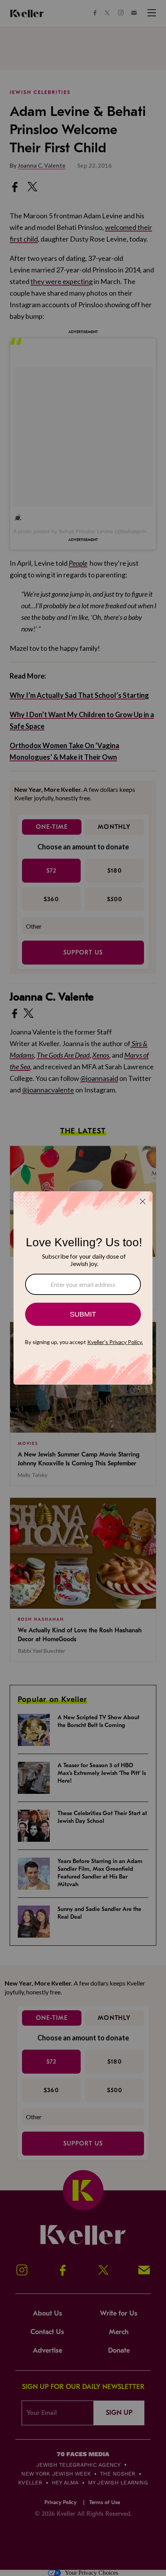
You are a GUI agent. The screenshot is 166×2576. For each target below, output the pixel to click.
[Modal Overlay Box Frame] (83, 1288)
